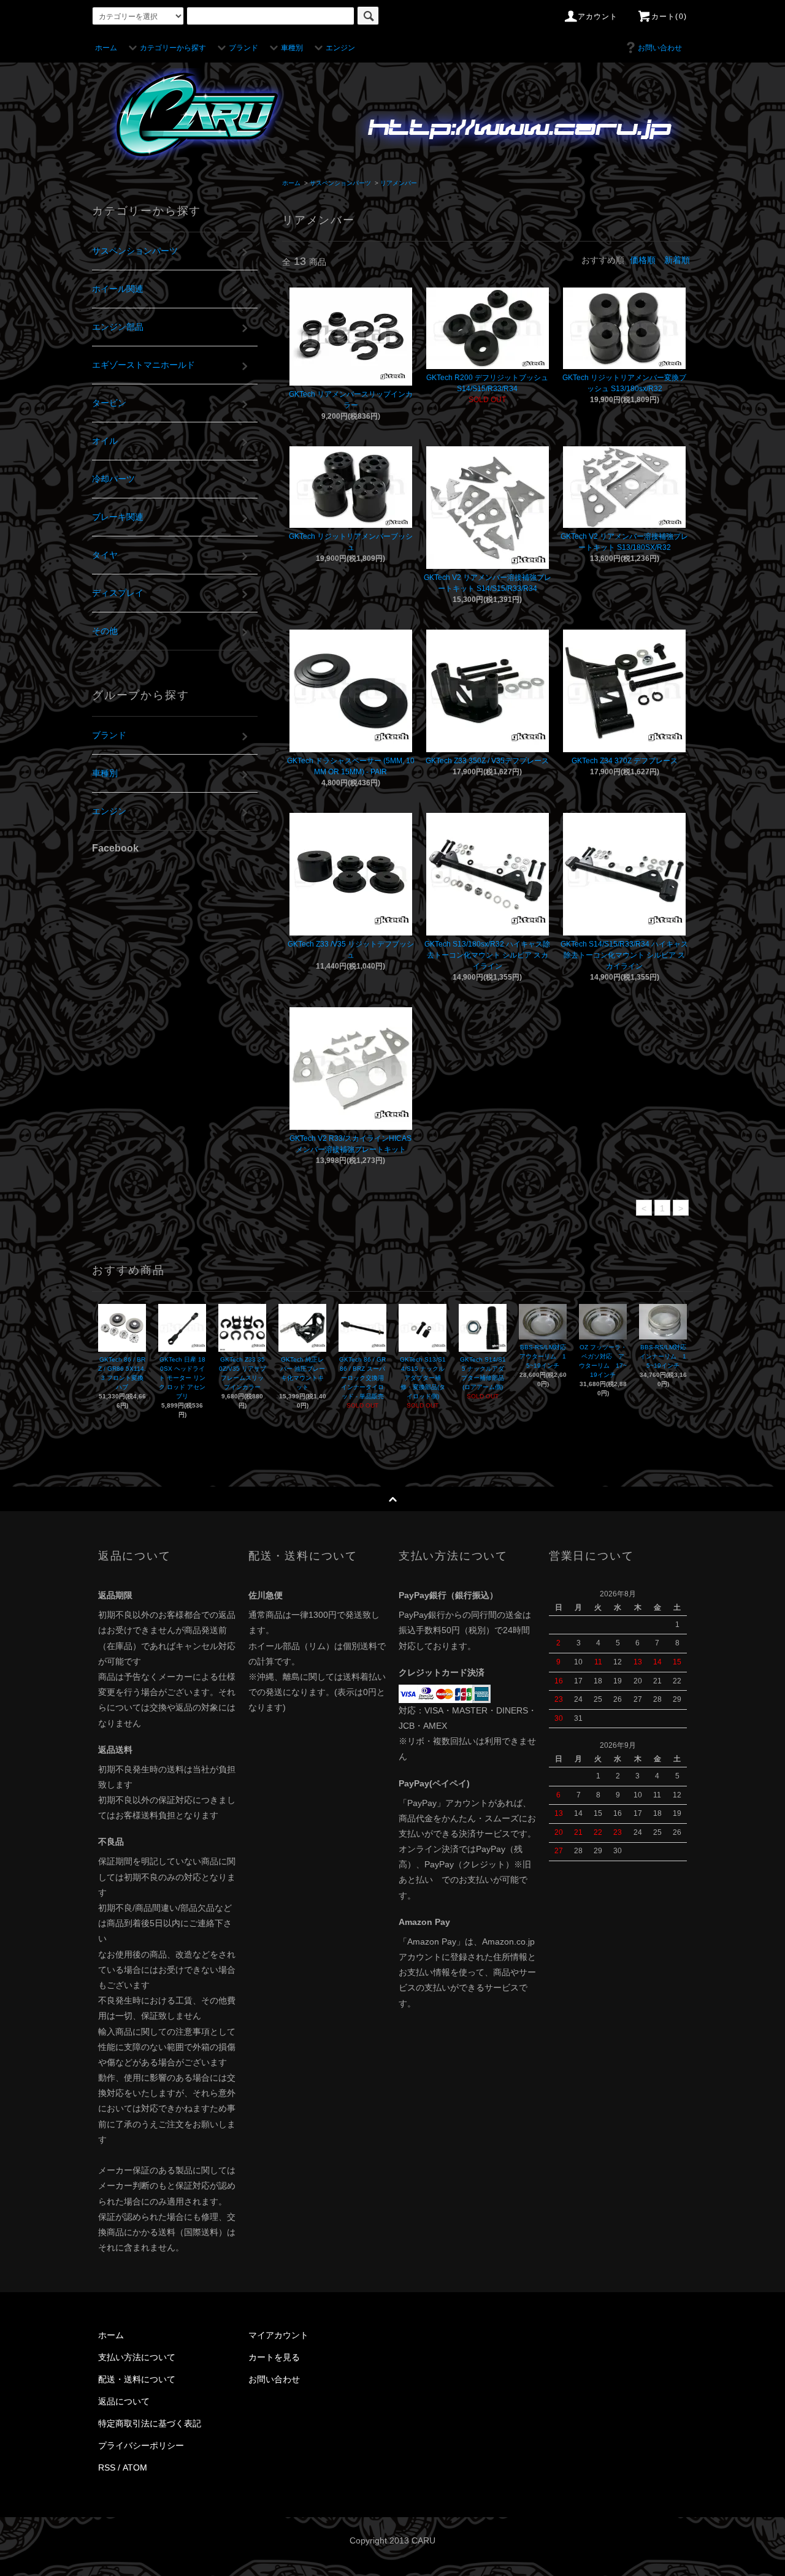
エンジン (340, 48)
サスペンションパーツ (340, 183)
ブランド (243, 48)
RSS (107, 2467)
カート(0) (669, 17)
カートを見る (274, 2357)
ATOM (135, 2467)
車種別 (292, 48)
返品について (124, 2401)
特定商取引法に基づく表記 (150, 2423)
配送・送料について (137, 2379)
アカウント (598, 17)
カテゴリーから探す (173, 48)
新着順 (677, 260)
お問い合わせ (660, 48)
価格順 (643, 260)
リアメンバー (399, 183)
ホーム (106, 48)
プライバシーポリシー (141, 2445)
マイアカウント (278, 2335)
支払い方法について (137, 2357)
